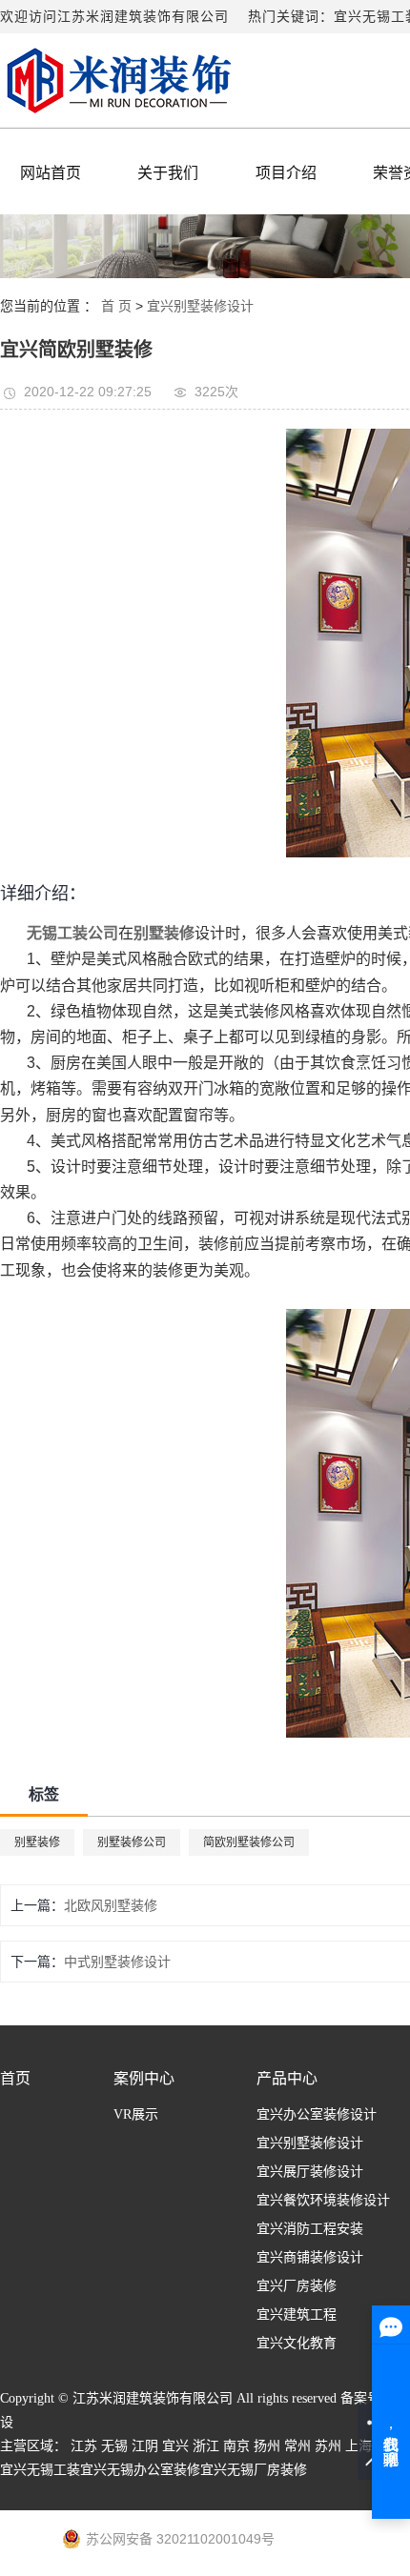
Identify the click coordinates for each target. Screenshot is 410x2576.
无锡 (114, 2446)
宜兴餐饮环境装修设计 (323, 2200)
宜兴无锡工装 (40, 2470)
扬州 (267, 2446)
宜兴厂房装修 (297, 2286)
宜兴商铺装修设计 (310, 2257)
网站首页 (51, 173)
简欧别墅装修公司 (249, 1842)
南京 (236, 2446)
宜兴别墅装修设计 (200, 306)
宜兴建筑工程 (297, 2314)
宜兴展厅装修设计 (310, 2172)
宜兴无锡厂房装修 (254, 2470)
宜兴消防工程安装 (310, 2229)
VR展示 (136, 2114)
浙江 (206, 2446)
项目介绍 (286, 173)
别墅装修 (37, 1842)
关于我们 (168, 173)
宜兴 (175, 2446)
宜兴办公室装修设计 (317, 2114)
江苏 (84, 2446)
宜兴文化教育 (297, 2343)
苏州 (328, 2446)
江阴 (145, 2446)
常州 (297, 2446)
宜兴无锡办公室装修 (140, 2470)
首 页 (116, 306)
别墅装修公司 (132, 1842)
